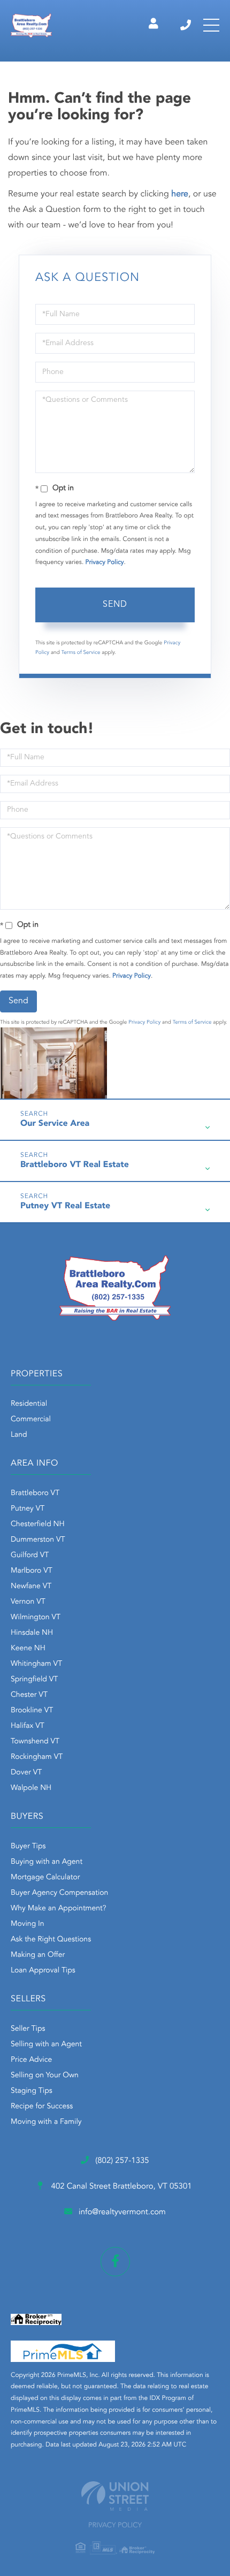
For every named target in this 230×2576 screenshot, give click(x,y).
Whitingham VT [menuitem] (36, 1664)
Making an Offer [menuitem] (38, 1955)
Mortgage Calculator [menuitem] (45, 1878)
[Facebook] (115, 2262)
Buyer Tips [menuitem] (28, 1847)
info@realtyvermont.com (122, 2212)
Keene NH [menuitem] (28, 1649)
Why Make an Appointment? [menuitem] (58, 1909)
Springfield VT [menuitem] (34, 1680)
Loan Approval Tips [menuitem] (43, 1971)
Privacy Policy (105, 562)
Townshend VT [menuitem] (35, 1742)
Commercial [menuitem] (31, 1420)
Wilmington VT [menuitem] (36, 1618)
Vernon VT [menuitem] (28, 1602)
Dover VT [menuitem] (26, 1773)
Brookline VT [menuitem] (32, 1711)
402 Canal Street (120, 2187)
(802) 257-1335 (186, 25)
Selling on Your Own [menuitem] (45, 2076)
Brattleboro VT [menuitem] (35, 1493)
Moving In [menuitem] (28, 1924)
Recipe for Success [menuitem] (42, 2107)
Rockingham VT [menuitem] (37, 1757)
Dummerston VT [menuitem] (38, 1540)
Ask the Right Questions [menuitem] (51, 1940)
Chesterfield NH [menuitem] (38, 1525)
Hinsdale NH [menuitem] (32, 1633)
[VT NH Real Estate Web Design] (115, 2496)
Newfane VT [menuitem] (31, 1587)
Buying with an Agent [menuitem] (47, 1862)
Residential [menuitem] (29, 1404)
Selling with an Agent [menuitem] (46, 2045)
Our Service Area (55, 1124)
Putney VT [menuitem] (28, 1509)
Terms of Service (81, 653)
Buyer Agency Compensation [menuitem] (59, 1893)
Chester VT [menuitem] (29, 1695)
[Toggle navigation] (211, 25)
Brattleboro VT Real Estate (75, 1165)
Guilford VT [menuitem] (30, 1556)
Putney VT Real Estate (65, 1206)
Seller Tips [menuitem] (28, 2029)
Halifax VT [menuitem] (28, 1726)
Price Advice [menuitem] (31, 2060)
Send (115, 605)
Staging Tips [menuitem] (32, 2091)
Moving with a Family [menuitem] (46, 2122)
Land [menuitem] (19, 1435)
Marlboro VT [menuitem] (32, 1571)
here (180, 194)
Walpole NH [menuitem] (31, 1788)
